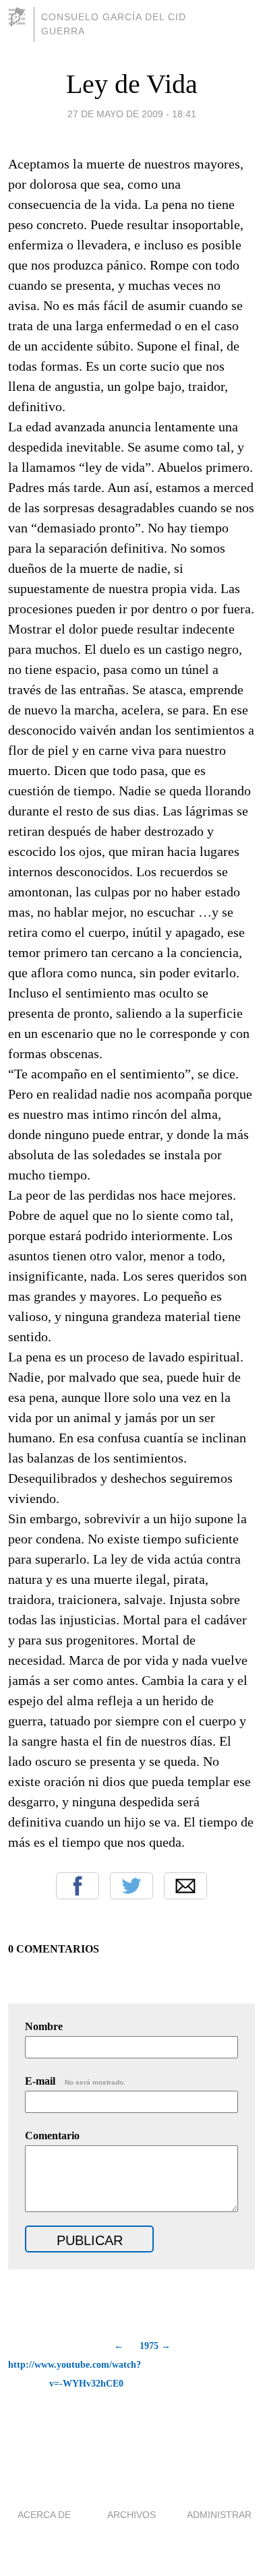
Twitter (131, 1886)
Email (185, 1886)
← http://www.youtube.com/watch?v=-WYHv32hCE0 (66, 2365)
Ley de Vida (132, 84)
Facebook (78, 1886)
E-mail (75, 2081)
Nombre (44, 2026)
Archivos (131, 2515)
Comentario (52, 2136)
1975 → (155, 2346)
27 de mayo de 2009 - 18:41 (132, 114)
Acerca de (44, 2515)
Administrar (219, 2515)
